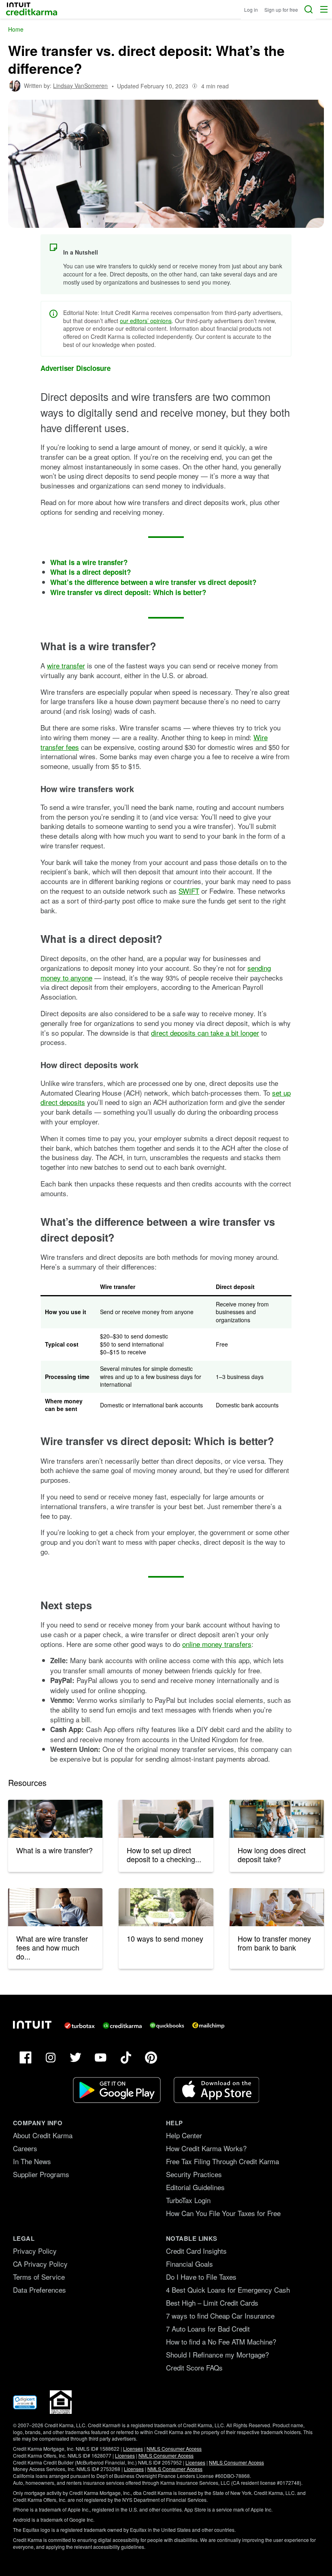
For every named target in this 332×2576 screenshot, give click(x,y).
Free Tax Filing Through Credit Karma (222, 2161)
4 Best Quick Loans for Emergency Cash (228, 2290)
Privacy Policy (35, 2251)
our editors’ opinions (146, 321)
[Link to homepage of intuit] (32, 2025)
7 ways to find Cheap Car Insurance (220, 2316)
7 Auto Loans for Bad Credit (208, 2329)
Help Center (184, 2135)
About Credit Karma (43, 2135)
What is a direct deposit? (90, 572)
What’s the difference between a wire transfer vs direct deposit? (153, 582)
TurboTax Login (188, 2200)
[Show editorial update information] (195, 86)
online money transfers (217, 1644)
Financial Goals (189, 2264)
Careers (25, 2148)
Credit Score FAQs (194, 2367)
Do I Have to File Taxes (201, 2277)
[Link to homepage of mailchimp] (208, 2026)
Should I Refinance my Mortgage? (217, 2354)
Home (16, 29)
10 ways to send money (165, 1938)
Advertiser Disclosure (76, 368)
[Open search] (309, 9)
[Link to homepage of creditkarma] (122, 2026)
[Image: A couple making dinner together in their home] (277, 1819)
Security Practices (194, 2174)
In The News (32, 2161)
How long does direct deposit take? (272, 1854)
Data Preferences (39, 2290)
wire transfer (66, 665)
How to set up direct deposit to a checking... (164, 1854)
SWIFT (189, 891)
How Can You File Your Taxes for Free (223, 2213)
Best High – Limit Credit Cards (212, 2303)
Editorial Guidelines (195, 2187)
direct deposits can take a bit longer (205, 1033)
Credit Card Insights (196, 2251)
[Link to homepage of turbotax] (80, 2026)
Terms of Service (39, 2277)
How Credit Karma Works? (206, 2148)
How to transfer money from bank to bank (274, 1943)
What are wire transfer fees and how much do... (52, 1947)
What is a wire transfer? (89, 562)
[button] (324, 9)
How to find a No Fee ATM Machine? (221, 2342)
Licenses (133, 2449)
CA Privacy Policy (40, 2264)
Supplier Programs (41, 2174)
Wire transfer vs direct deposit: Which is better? (128, 592)
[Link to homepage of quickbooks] (167, 2026)
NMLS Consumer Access (174, 2449)
